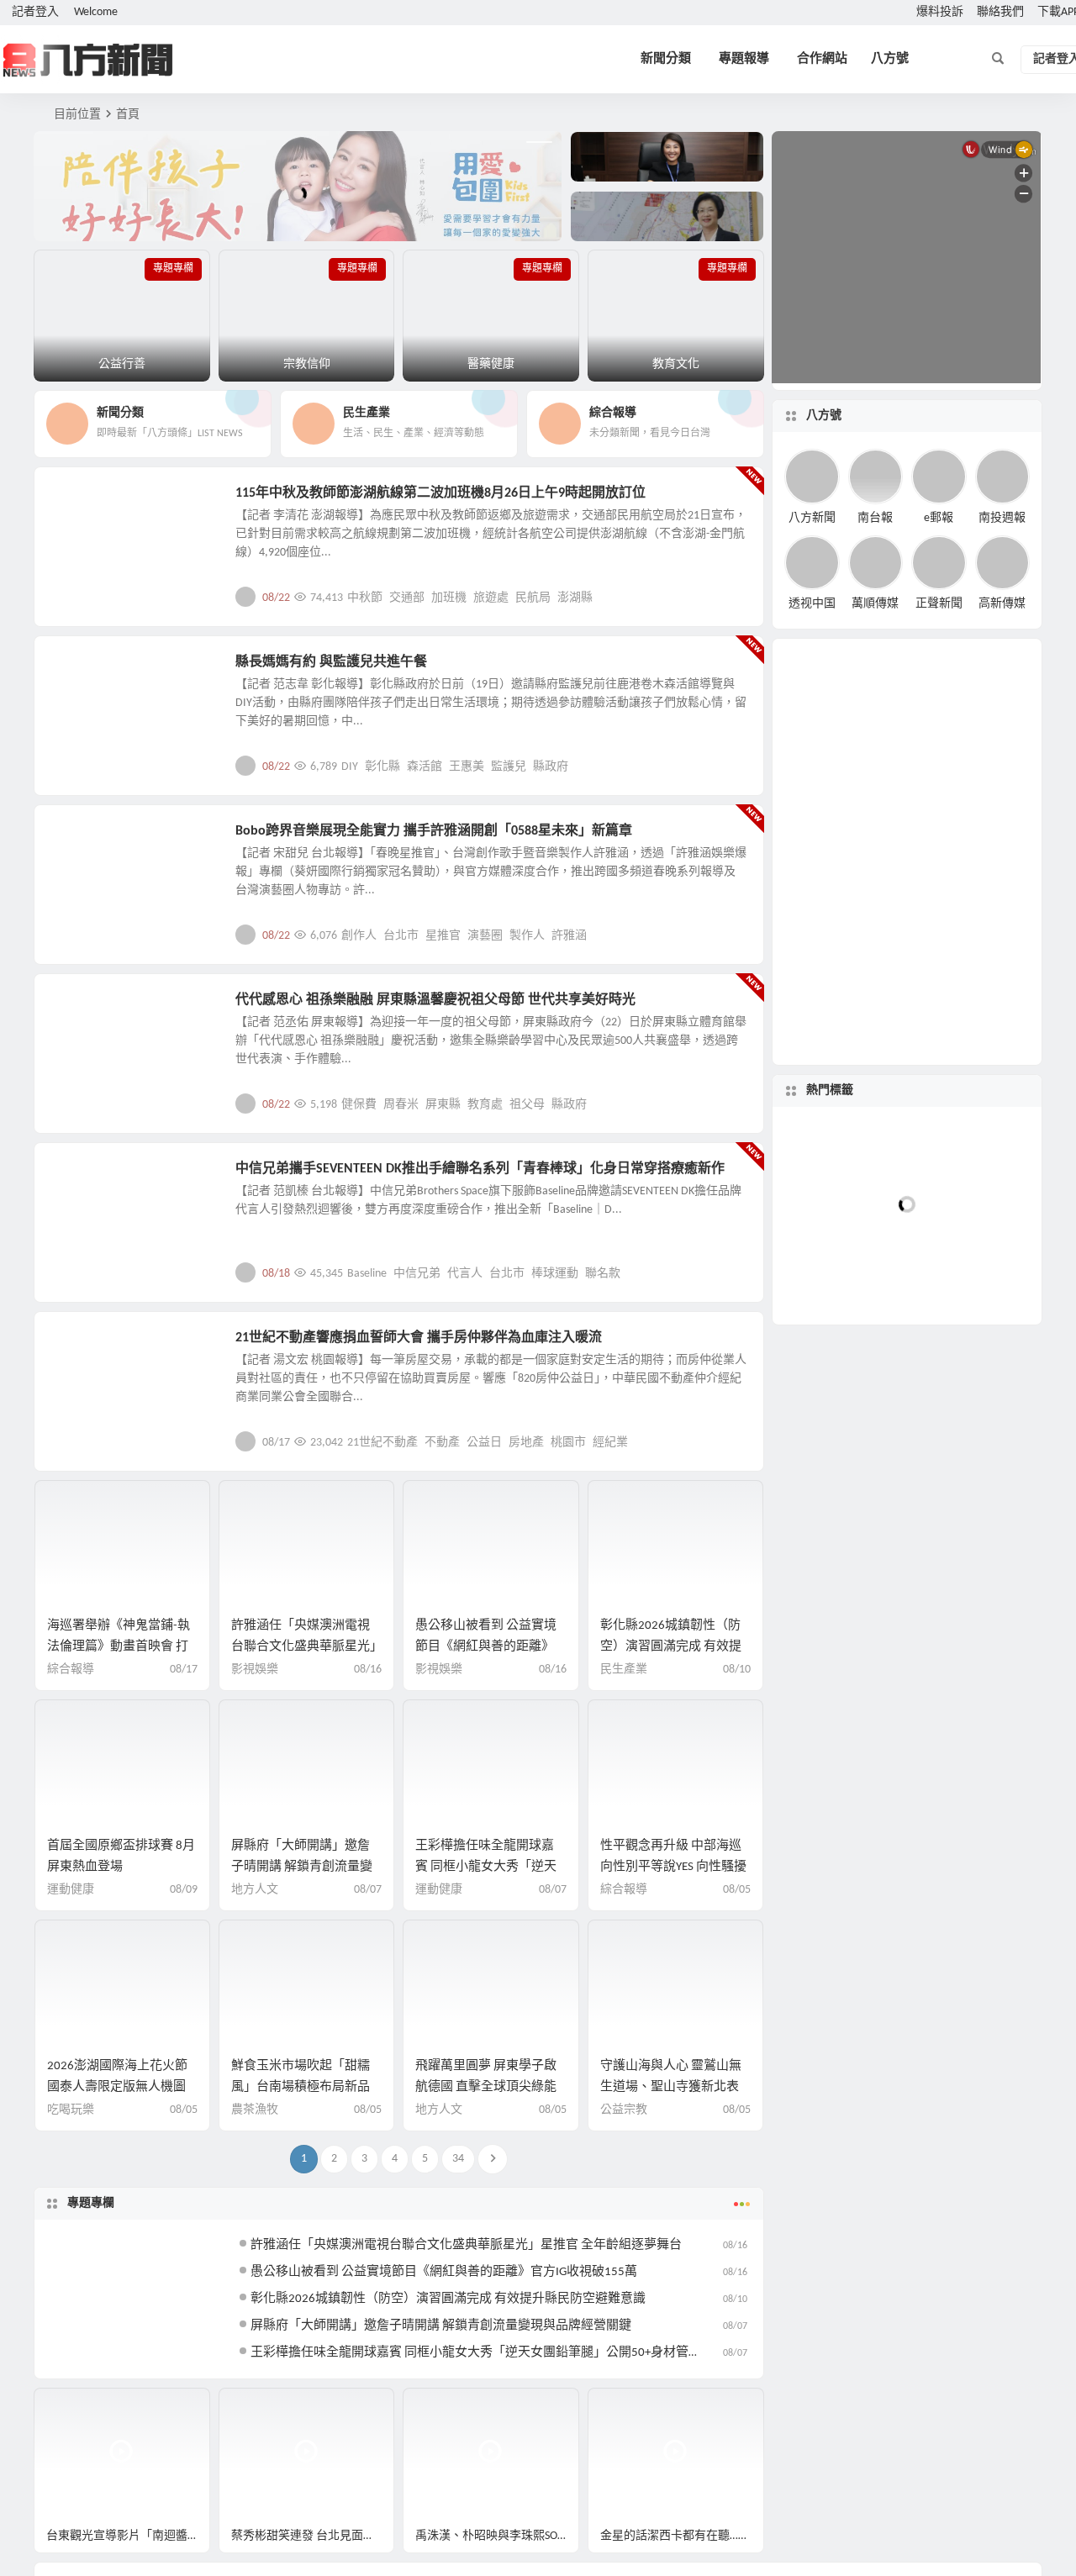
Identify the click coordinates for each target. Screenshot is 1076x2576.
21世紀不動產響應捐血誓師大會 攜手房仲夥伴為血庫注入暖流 (419, 1338)
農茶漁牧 (255, 2110)
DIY (350, 767)
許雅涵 (569, 936)
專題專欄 (91, 2203)
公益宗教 (86, 672)
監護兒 (509, 767)
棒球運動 (555, 1274)
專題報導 (744, 59)
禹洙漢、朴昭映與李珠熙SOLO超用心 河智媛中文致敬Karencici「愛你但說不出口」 (497, 2536)
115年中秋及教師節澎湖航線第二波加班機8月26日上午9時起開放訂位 (440, 493)
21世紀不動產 (382, 1443)
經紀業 (610, 1443)
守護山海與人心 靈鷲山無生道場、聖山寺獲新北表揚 (671, 2087)
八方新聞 (812, 517)
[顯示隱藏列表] (1020, 1541)
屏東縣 (443, 1105)
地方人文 (86, 1009)
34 (458, 2159)
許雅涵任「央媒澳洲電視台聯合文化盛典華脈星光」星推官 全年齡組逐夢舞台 (304, 1647)
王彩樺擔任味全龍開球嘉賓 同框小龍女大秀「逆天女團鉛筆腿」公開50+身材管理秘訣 (488, 2353)
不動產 (442, 1443)
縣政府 (551, 767)
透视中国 (812, 604)
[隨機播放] (899, 1541)
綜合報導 (71, 1670)
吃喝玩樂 (71, 2110)
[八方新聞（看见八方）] (88, 60)
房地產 (526, 1443)
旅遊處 (491, 598)
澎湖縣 (575, 598)
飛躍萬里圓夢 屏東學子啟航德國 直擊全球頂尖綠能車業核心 (486, 2087)
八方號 (890, 59)
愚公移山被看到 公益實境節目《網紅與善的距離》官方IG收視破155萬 (486, 1647)
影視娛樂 (86, 840)
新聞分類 (666, 59)
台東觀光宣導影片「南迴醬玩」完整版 (128, 2536)
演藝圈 (485, 936)
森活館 (425, 767)
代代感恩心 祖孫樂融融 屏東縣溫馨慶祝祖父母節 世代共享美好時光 (435, 1000)
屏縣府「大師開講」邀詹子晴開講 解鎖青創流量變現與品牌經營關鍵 (302, 1867)
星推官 (443, 936)
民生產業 (86, 503)
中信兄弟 (417, 1274)
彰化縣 (382, 767)
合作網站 (822, 59)
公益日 (484, 1443)
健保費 (359, 1105)
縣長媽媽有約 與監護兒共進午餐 (331, 662)
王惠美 (467, 767)
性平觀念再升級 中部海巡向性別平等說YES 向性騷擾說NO (673, 1867)
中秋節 (365, 598)
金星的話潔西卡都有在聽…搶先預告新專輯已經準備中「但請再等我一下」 (682, 2536)
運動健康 (71, 1890)
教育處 (485, 1105)
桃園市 (568, 1443)
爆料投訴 (940, 12)
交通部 (407, 598)
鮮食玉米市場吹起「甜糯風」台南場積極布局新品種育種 (301, 2087)
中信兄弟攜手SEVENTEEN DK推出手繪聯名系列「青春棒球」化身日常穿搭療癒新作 (480, 1169)
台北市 (401, 936)
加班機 (449, 598)
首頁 (128, 115)
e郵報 (939, 517)
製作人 (527, 936)
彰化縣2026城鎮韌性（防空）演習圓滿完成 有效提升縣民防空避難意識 (671, 1647)
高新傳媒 (1002, 604)
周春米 (401, 1105)
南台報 (875, 517)
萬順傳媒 (875, 604)
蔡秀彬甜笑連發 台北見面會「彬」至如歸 (313, 2536)
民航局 (533, 598)
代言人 (465, 1274)
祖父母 (527, 1105)
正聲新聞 (939, 604)
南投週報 (1002, 517)
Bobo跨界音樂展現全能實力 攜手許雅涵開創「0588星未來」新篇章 (434, 831)
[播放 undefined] (800, 1481)
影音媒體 (74, 2408)
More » (738, 597)
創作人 (359, 936)
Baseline (367, 1274)
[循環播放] (868, 1541)
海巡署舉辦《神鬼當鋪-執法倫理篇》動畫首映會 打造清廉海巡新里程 (119, 1647)
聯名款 (603, 1274)
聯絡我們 (1000, 12)
